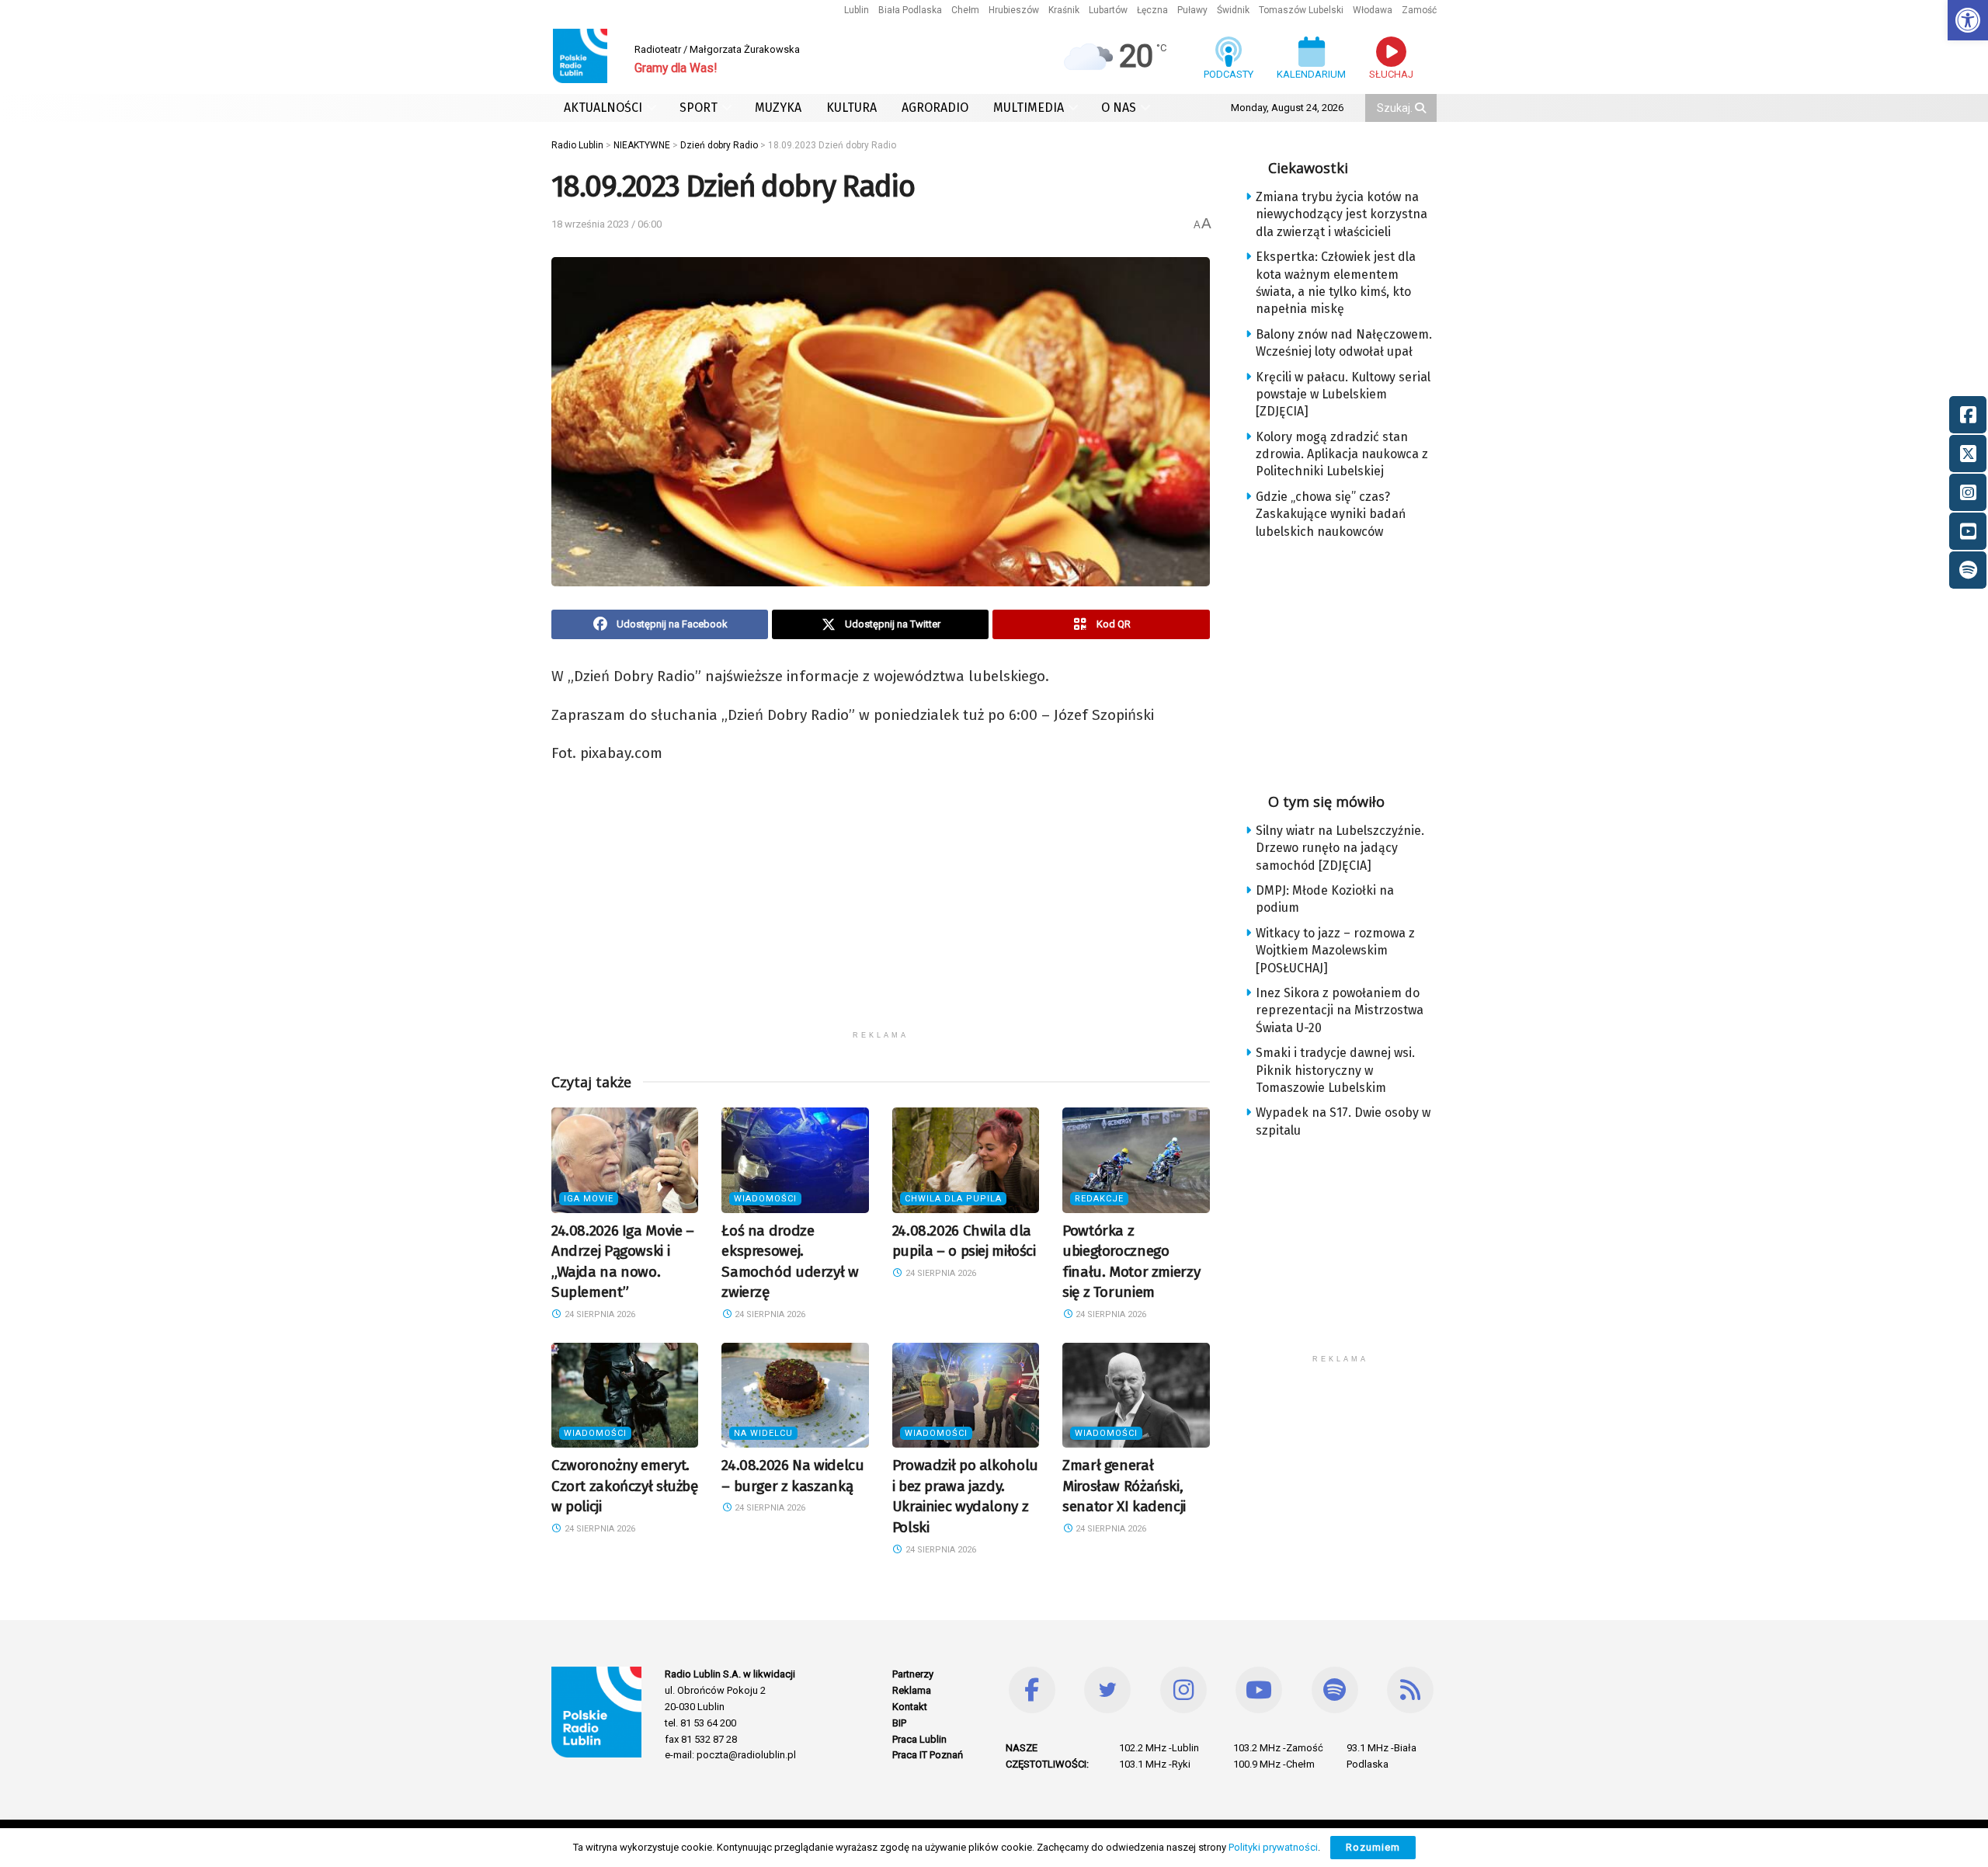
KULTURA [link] (852, 108)
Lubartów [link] (1108, 10)
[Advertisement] (881, 914)
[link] (1968, 20)
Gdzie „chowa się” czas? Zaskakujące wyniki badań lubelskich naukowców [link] (1331, 514)
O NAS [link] (1119, 108)
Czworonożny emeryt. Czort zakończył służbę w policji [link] (625, 1486)
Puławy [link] (1192, 10)
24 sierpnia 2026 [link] (599, 1314)
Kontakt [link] (910, 1707)
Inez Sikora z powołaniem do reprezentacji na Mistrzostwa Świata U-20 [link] (1340, 1010)
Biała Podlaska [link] (910, 10)
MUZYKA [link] (778, 108)
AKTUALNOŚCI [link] (603, 108)
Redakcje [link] (1099, 1199)
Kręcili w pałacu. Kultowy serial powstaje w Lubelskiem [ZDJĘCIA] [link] (1343, 395)
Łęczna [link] (1152, 10)
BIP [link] (899, 1723)
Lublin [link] (857, 10)
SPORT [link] (699, 108)
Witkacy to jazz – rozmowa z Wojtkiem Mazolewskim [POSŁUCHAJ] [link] (1335, 951)
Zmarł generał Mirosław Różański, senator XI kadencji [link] (1124, 1486)
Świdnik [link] (1233, 10)
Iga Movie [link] (589, 1199)
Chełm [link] (965, 10)
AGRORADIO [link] (935, 108)
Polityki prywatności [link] (1273, 1847)
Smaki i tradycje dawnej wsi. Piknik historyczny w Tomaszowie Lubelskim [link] (1335, 1070)
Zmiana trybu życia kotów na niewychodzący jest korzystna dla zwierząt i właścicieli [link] (1342, 214)
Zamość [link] (1419, 10)
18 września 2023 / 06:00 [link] (606, 224)
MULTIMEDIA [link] (1029, 108)
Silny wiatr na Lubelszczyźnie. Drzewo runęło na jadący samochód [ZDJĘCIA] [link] (1340, 848)
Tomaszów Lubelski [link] (1301, 10)
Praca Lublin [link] (919, 1739)
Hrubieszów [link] (1014, 10)
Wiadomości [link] (765, 1199)
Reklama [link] (912, 1690)
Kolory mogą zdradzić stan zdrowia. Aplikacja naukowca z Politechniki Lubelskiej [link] (1342, 454)
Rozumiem (1373, 1847)
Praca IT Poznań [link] (928, 1755)
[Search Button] (1422, 108)
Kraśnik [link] (1064, 10)
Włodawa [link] (1373, 10)
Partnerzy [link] (913, 1674)
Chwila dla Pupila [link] (953, 1199)
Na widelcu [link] (763, 1433)
